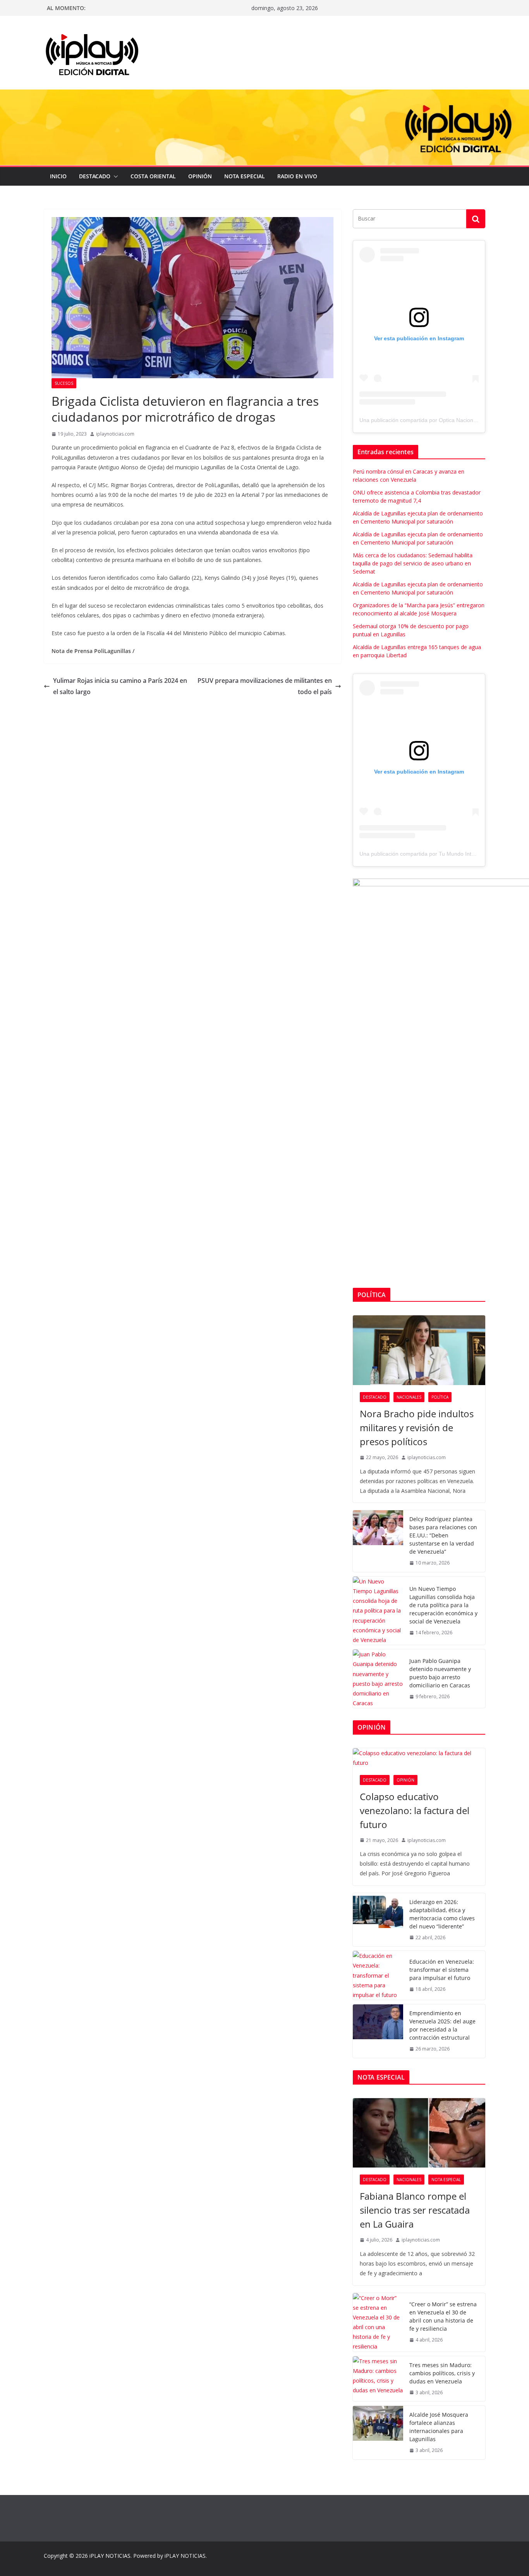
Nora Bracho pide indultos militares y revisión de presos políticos (417, 1428)
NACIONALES (409, 1397)
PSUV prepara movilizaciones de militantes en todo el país (265, 686)
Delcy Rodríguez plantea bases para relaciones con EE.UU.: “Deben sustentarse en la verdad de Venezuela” (443, 1535)
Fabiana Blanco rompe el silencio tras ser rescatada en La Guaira (415, 2210)
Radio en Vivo (297, 176)
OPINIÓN (200, 176)
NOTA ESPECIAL (245, 176)
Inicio (58, 176)
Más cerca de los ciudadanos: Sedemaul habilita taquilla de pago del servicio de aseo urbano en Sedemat (413, 563)
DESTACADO (95, 176)
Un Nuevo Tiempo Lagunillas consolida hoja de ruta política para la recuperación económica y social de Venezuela (443, 1605)
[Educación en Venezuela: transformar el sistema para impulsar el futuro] (378, 1975)
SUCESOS (64, 383)
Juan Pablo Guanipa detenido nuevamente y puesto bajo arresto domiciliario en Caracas (440, 1673)
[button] (114, 176)
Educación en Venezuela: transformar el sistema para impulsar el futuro (442, 1970)
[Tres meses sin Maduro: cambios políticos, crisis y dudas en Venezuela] (378, 2379)
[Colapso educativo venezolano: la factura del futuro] (419, 1758)
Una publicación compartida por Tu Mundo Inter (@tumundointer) (440, 854)
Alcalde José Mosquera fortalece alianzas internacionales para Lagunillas (439, 2427)
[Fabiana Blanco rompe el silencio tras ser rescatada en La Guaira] (419, 2133)
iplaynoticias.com (115, 434)
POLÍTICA (440, 1397)
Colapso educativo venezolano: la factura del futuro (415, 1810)
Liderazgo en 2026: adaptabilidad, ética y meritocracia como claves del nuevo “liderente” (442, 1914)
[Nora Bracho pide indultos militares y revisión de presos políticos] (419, 1350)
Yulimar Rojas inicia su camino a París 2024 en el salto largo (120, 686)
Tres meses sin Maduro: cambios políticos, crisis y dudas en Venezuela (442, 2373)
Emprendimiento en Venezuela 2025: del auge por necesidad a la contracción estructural (442, 2025)
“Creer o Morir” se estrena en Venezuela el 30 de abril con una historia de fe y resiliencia (443, 2316)
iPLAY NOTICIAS (110, 2556)
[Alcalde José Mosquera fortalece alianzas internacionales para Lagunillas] (378, 2433)
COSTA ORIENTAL (153, 176)
